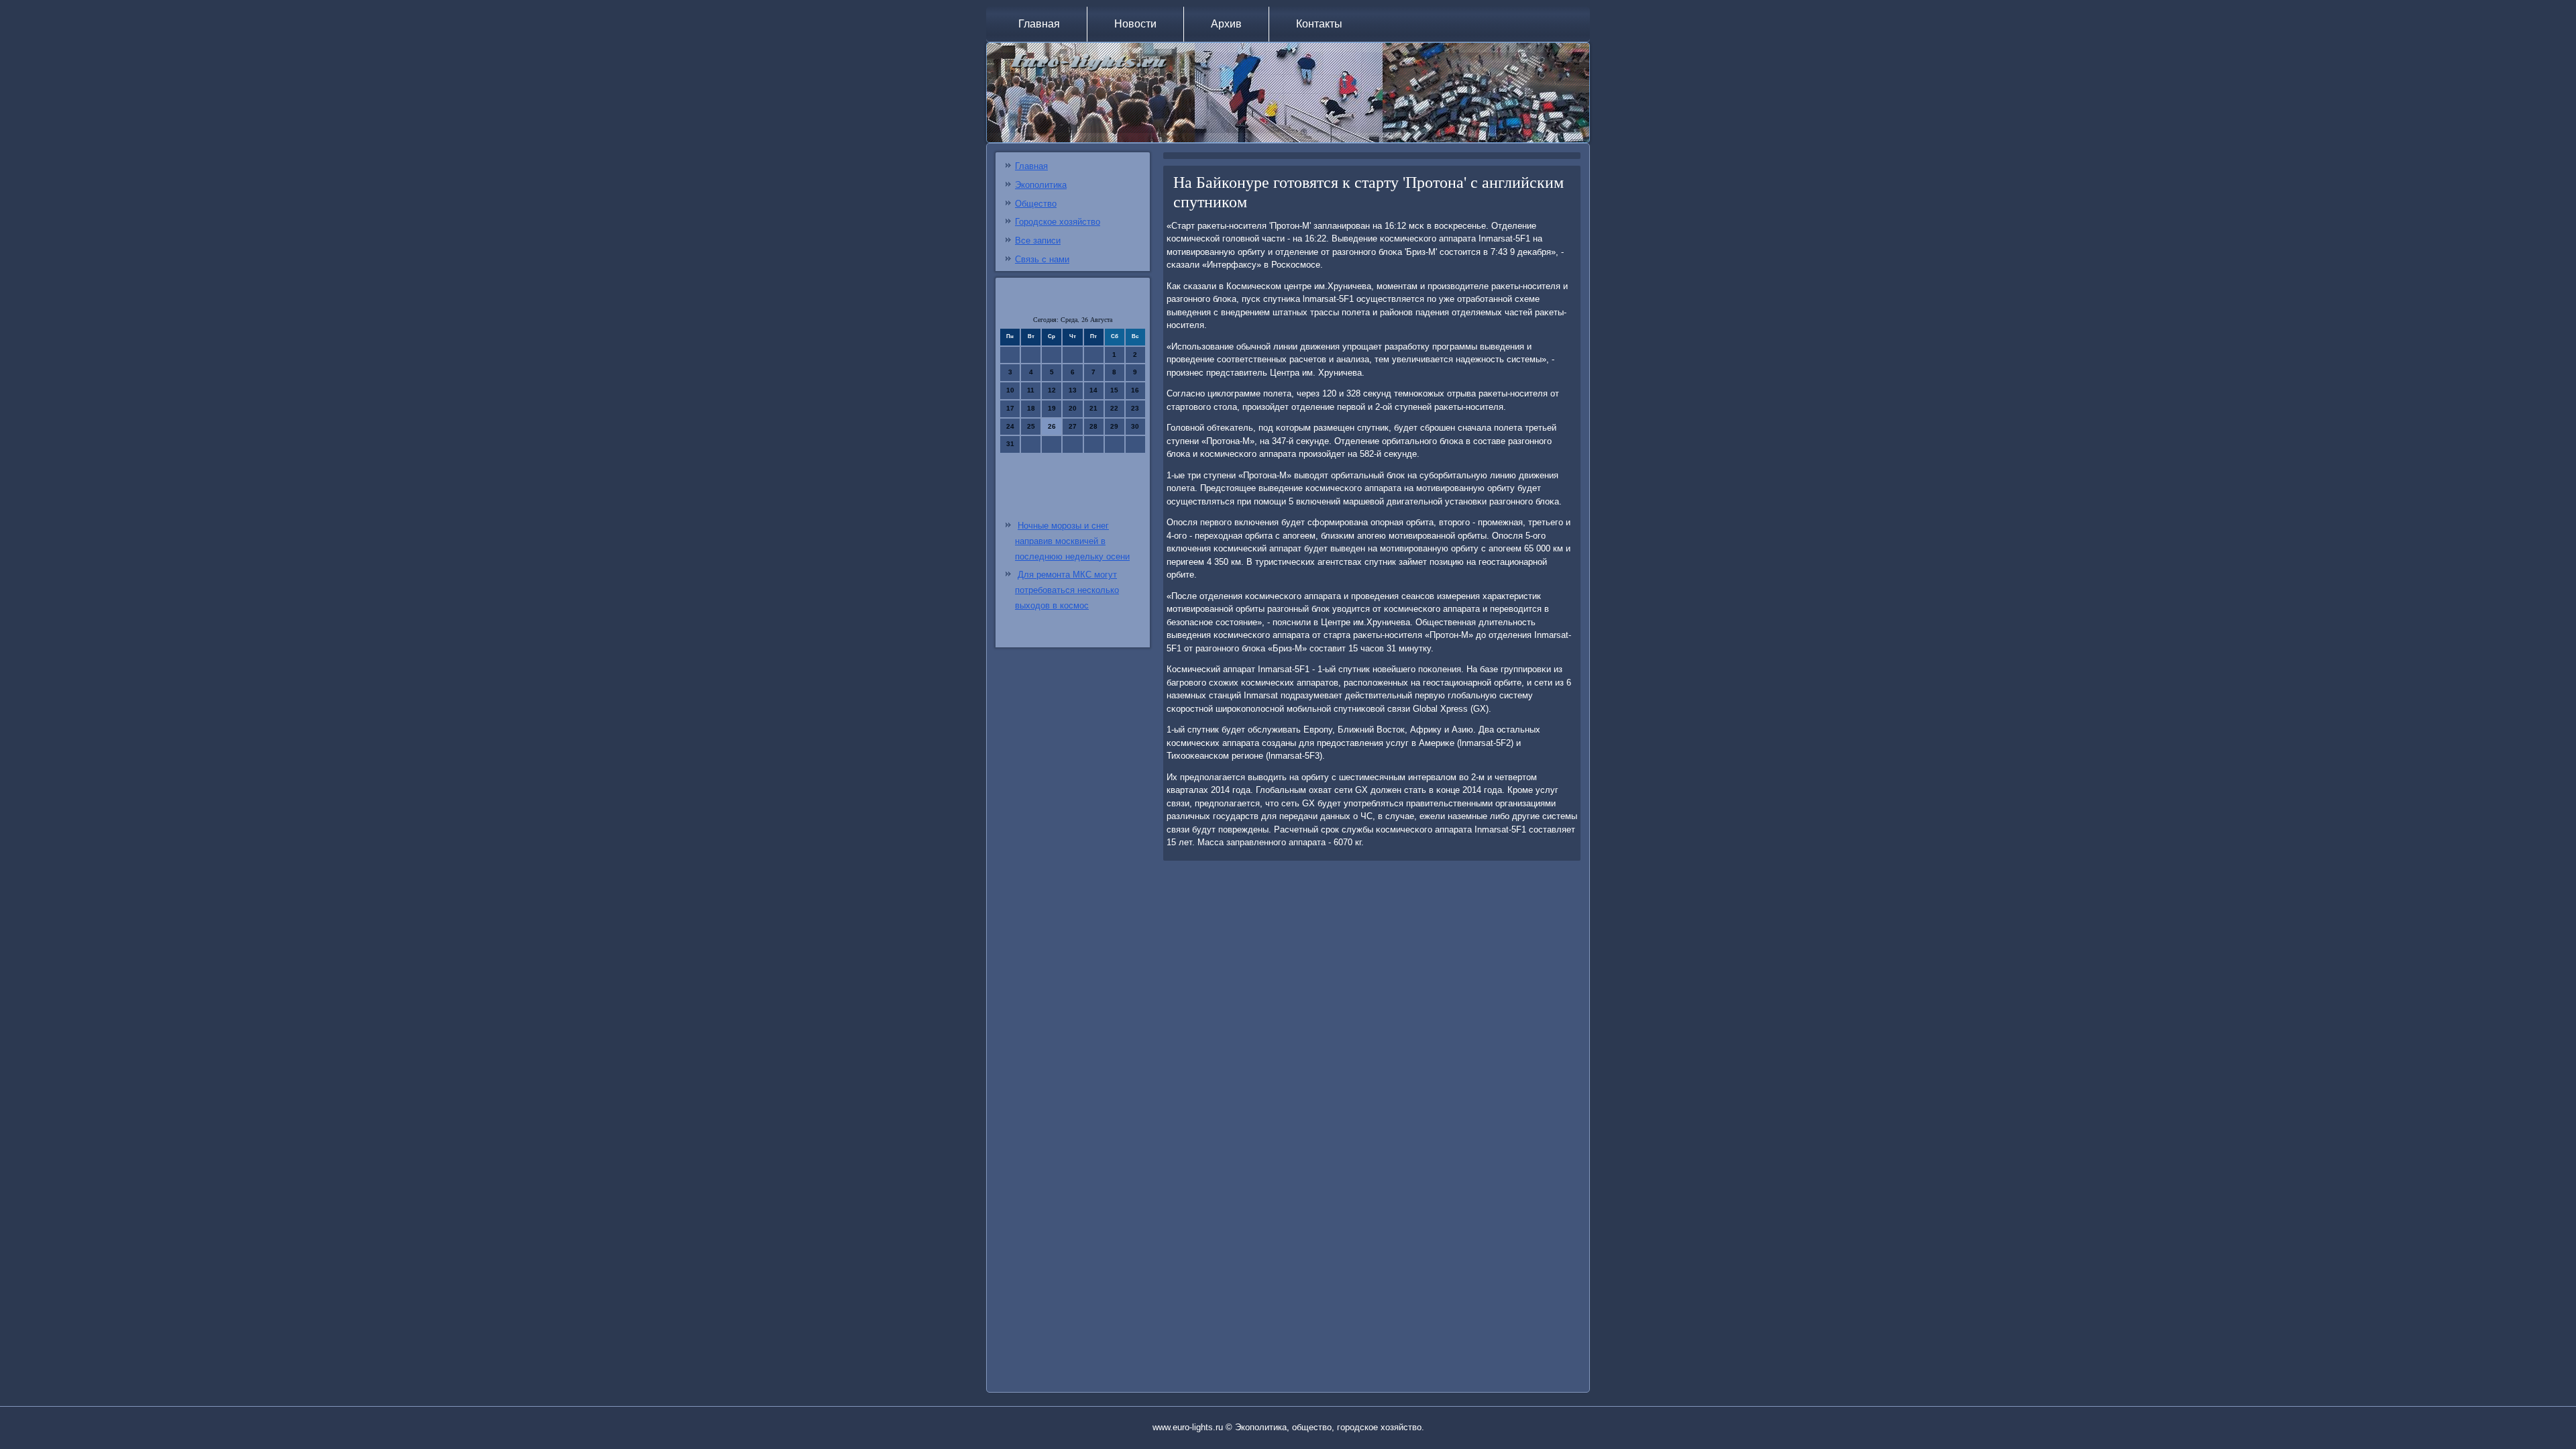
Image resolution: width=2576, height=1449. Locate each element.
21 (1093, 408)
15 (1114, 390)
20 (1073, 408)
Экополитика (1041, 185)
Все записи (1038, 240)
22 (1114, 408)
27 (1073, 426)
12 (1052, 390)
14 (1093, 390)
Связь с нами (1042, 259)
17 (1010, 408)
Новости (1135, 24)
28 (1093, 426)
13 (1073, 390)
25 (1031, 426)
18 (1031, 408)
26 (1052, 426)
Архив (1226, 24)
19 (1052, 408)
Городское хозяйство (1058, 222)
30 (1135, 426)
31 (1010, 444)
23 (1135, 408)
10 (1010, 390)
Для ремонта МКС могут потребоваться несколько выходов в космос (1067, 590)
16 (1135, 390)
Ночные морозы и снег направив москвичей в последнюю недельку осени (1072, 541)
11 (1031, 390)
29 (1114, 426)
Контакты (1319, 24)
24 (1010, 426)
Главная (1039, 24)
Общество (1036, 204)
